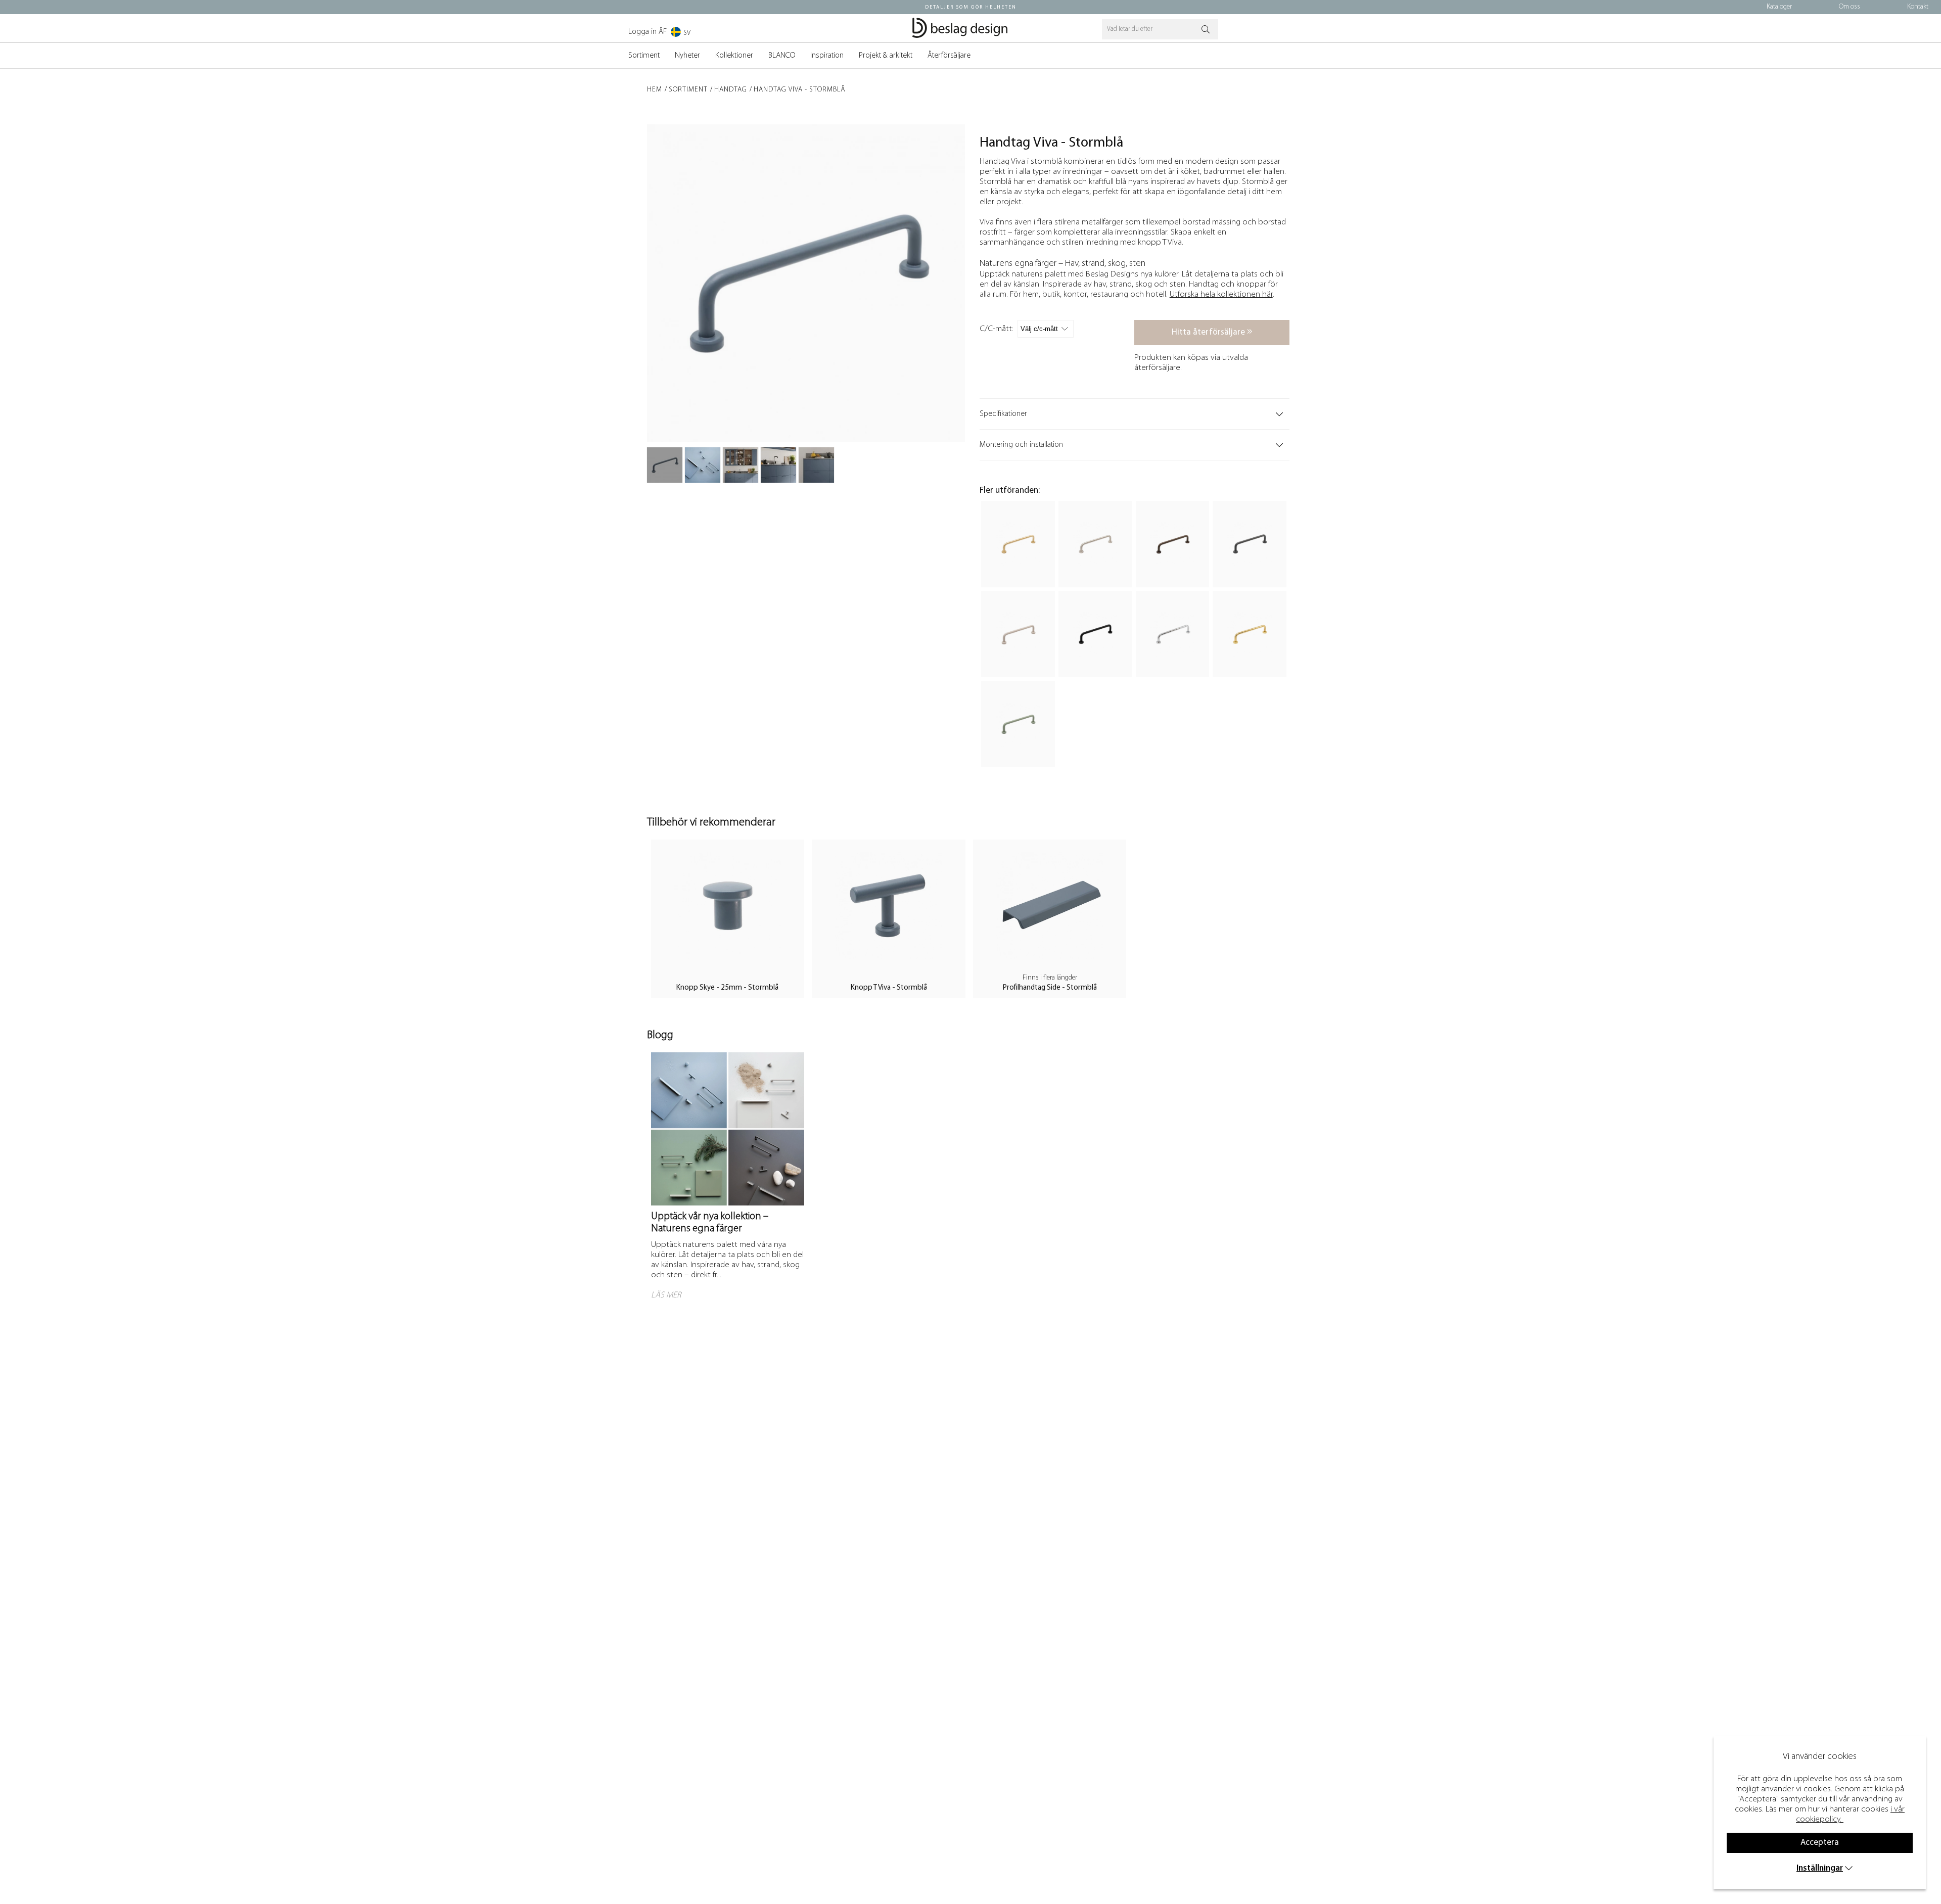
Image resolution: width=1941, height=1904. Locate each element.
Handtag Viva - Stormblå (800, 90)
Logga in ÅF (648, 32)
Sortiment (644, 56)
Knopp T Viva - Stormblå (889, 988)
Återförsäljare (949, 56)
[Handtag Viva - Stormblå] (665, 465)
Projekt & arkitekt (886, 56)
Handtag (731, 90)
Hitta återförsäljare (1209, 332)
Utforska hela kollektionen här (1221, 294)
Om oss (1850, 7)
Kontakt (1918, 7)
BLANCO (782, 56)
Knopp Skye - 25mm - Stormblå (727, 988)
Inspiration (827, 56)
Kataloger (1779, 7)
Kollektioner (734, 56)
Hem (655, 90)
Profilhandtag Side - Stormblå (1050, 988)
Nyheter (687, 56)
